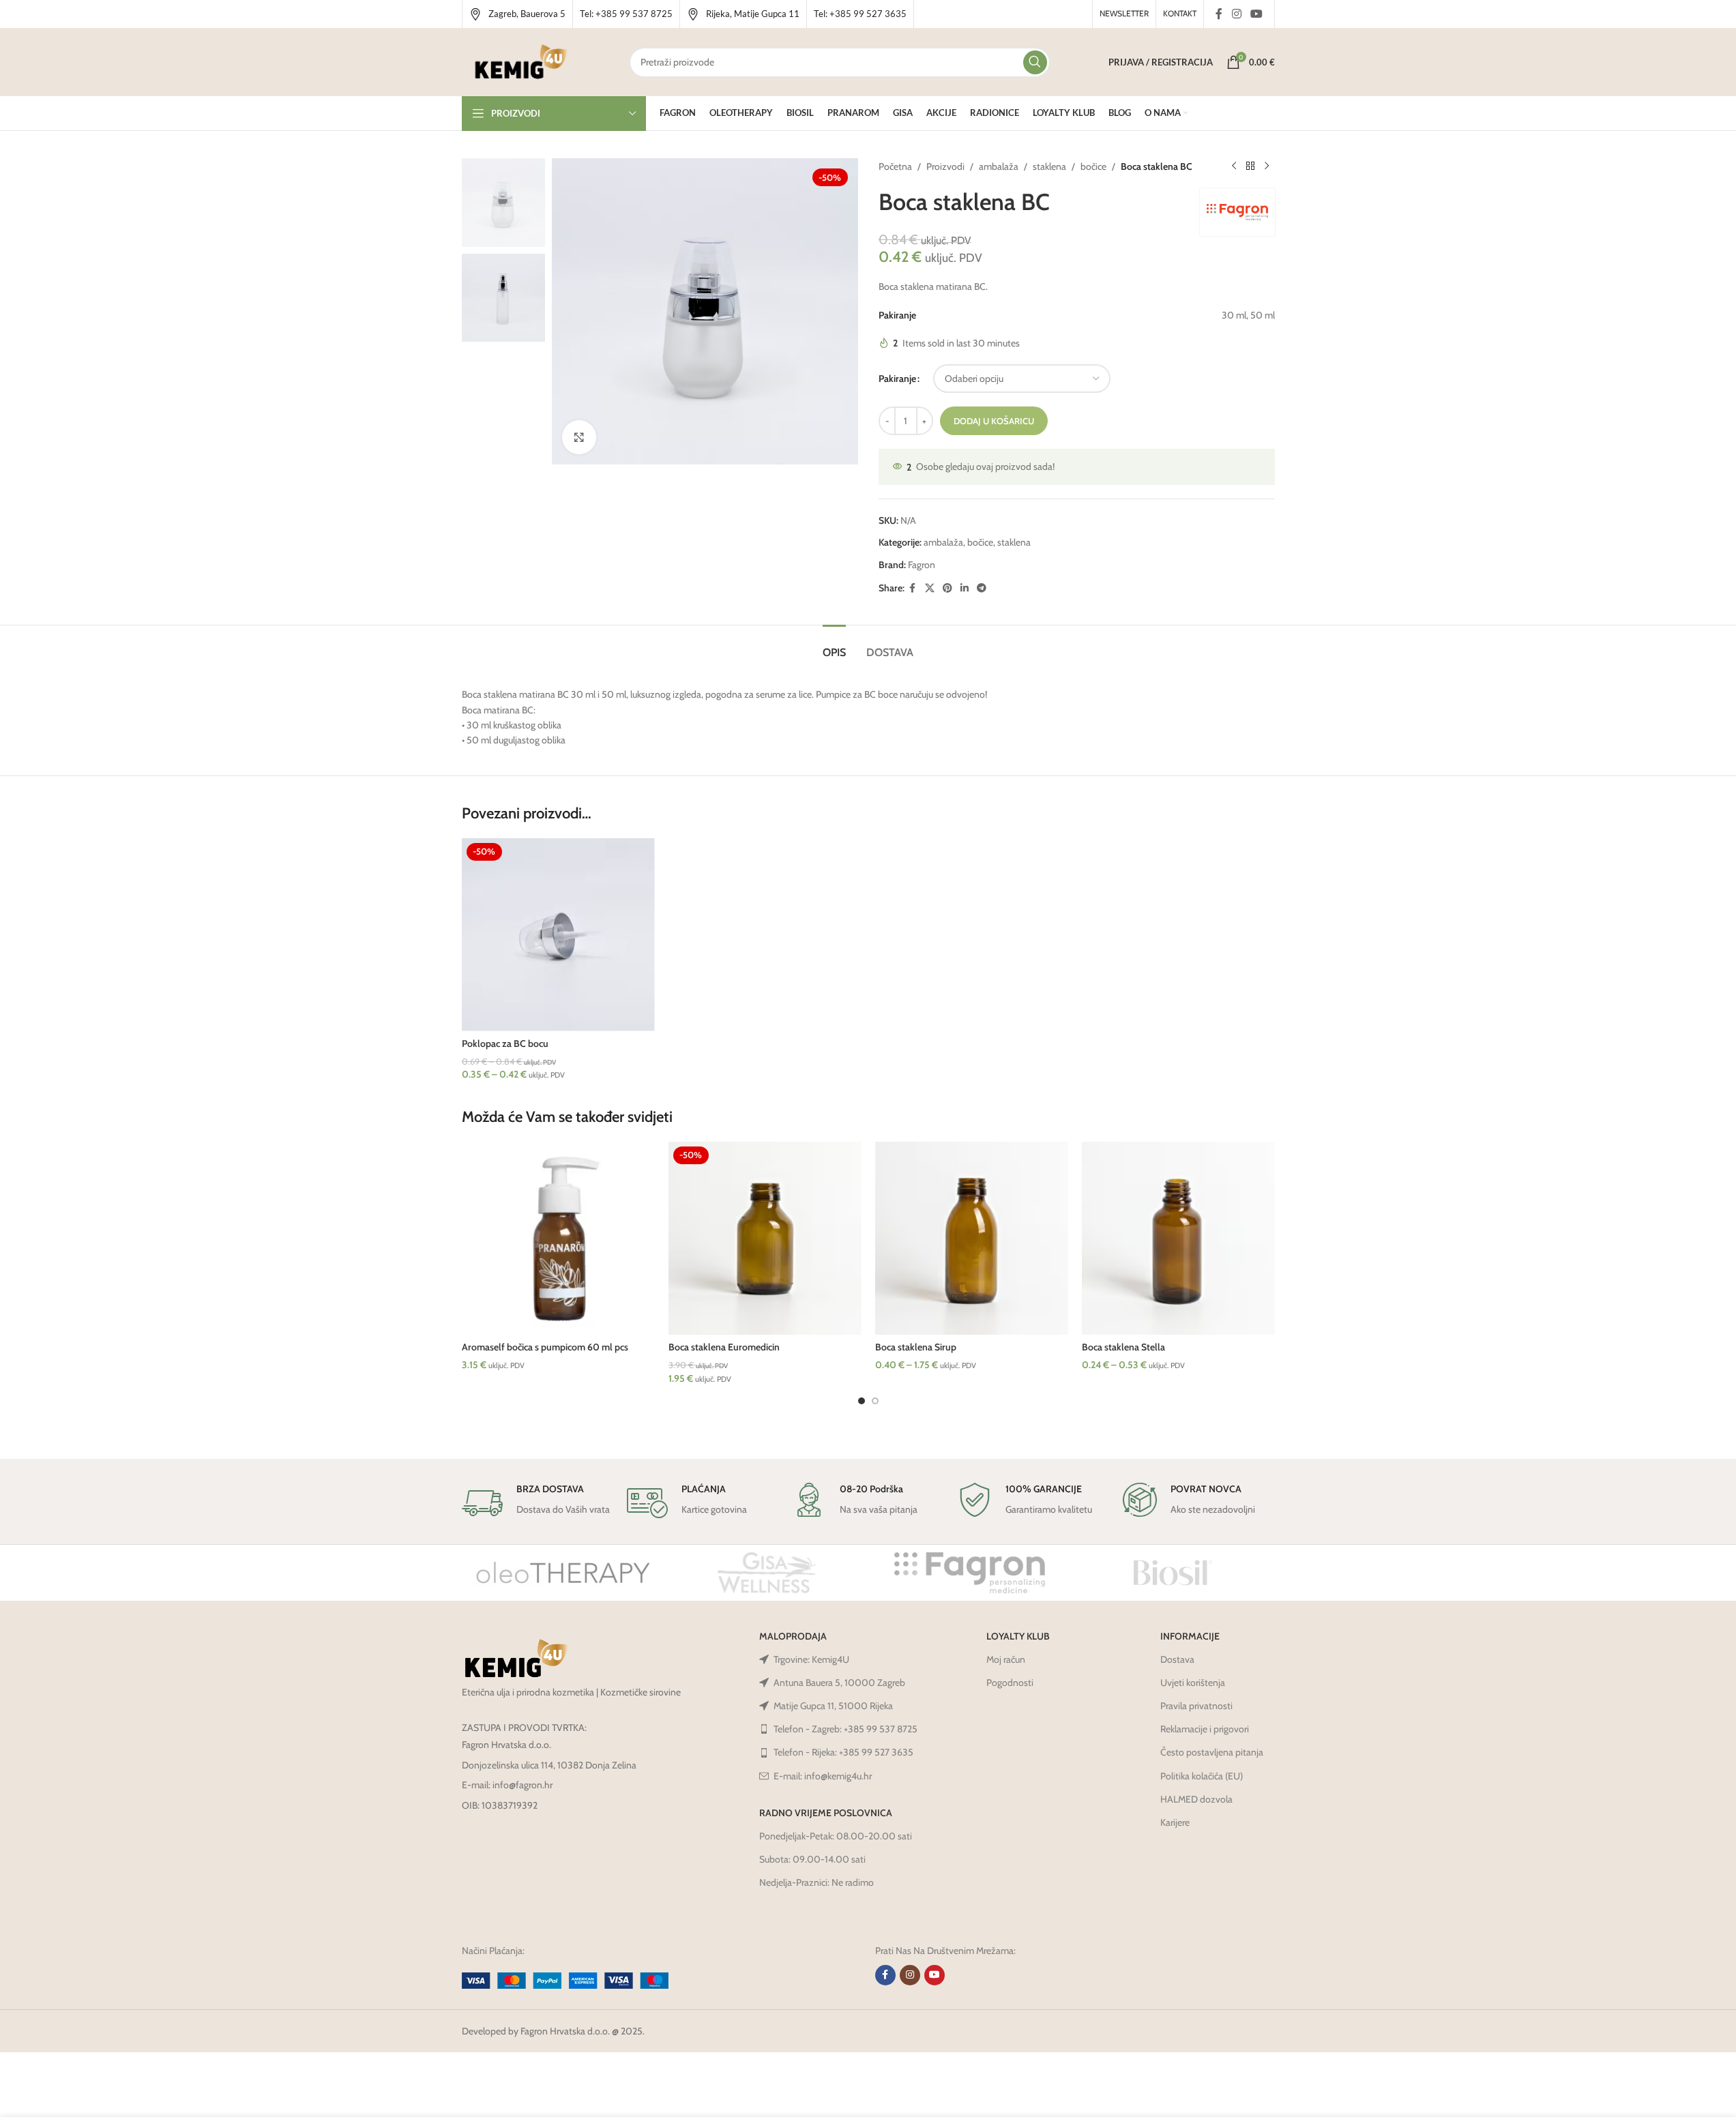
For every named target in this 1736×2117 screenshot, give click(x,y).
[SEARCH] (1035, 62)
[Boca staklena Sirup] (972, 1238)
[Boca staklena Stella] (1178, 1238)
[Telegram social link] (982, 588)
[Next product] (1267, 166)
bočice (1093, 166)
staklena (1049, 166)
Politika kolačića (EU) (1202, 1776)
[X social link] (930, 588)
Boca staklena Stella (1123, 1347)
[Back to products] (1250, 166)
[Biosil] (1173, 1573)
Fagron (922, 565)
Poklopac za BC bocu (505, 1043)
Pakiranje (897, 379)
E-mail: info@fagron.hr (507, 1785)
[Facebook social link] (1219, 14)
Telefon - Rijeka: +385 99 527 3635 (843, 1752)
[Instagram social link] (1236, 14)
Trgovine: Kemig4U (811, 1659)
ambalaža (999, 166)
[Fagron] (970, 1573)
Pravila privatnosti (1196, 1706)
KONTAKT (1180, 13)
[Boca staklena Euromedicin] (765, 1238)
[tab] (834, 646)
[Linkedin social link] (965, 588)
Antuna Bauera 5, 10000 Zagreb (839, 1683)
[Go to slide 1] (862, 1401)
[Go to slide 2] (875, 1401)
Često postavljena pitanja (1212, 1752)
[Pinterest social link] (947, 588)
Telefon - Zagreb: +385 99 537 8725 (845, 1729)
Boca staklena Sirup (916, 1347)
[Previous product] (1234, 166)
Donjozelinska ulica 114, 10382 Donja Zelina (549, 1765)
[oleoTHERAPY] (563, 1573)
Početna (895, 166)
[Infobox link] (517, 14)
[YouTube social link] (1256, 14)
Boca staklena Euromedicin (724, 1347)
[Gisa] (767, 1573)
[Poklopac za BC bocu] (558, 935)
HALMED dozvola (1196, 1799)
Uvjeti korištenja (1193, 1683)
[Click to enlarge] (579, 437)
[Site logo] (521, 61)
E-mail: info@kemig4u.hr (823, 1776)
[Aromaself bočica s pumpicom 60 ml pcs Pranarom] (558, 1238)
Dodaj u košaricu (994, 421)
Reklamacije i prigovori (1205, 1729)
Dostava (1177, 1659)
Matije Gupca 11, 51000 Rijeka (833, 1706)
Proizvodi (945, 166)
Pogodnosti (1010, 1683)
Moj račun (1006, 1659)
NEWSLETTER (1124, 13)
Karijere (1175, 1822)
